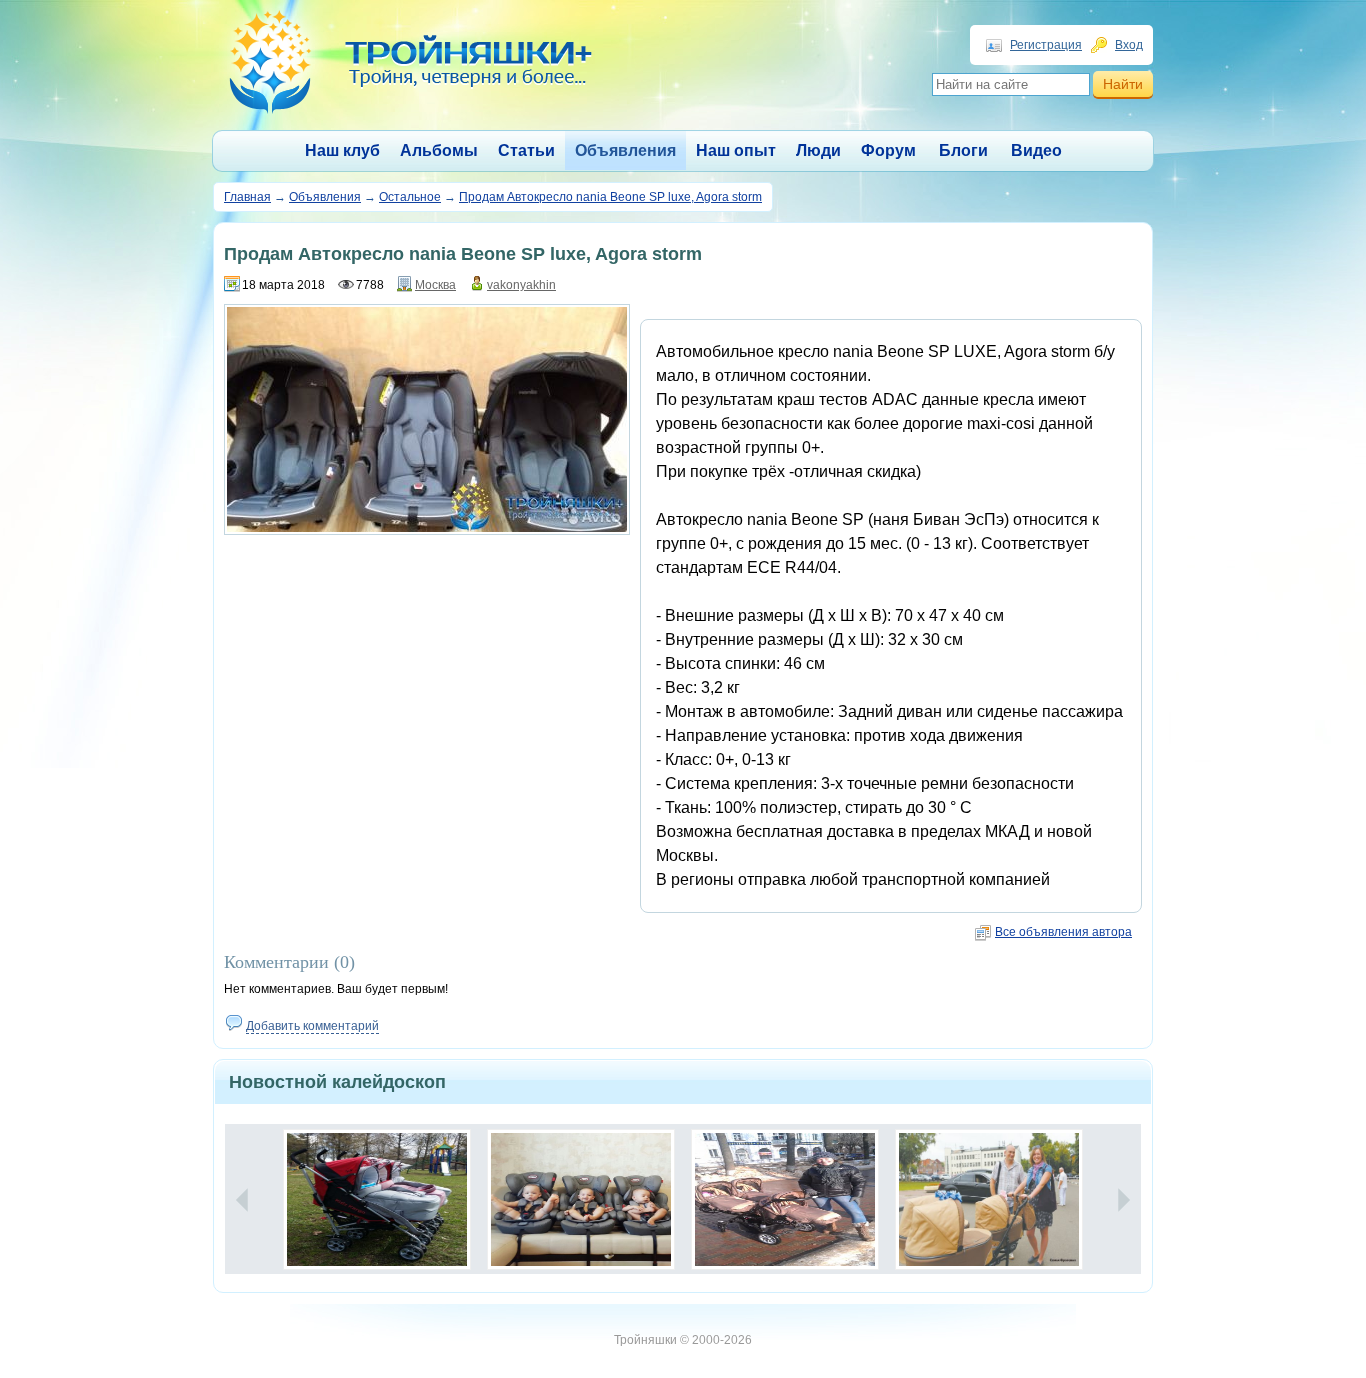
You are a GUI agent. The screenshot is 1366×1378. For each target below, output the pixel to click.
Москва (435, 285)
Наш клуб (342, 150)
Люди (818, 150)
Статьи (526, 150)
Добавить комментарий (312, 1026)
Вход (1129, 45)
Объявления (625, 150)
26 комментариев (825, 1144)
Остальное (410, 197)
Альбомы (439, 150)
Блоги (963, 150)
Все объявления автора (1063, 932)
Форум (888, 150)
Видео (1036, 150)
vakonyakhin (521, 285)
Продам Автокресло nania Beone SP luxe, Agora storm (610, 197)
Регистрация (1046, 45)
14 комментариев (621, 1144)
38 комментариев (1029, 1144)
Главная (247, 197)
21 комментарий (420, 1144)
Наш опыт (736, 150)
